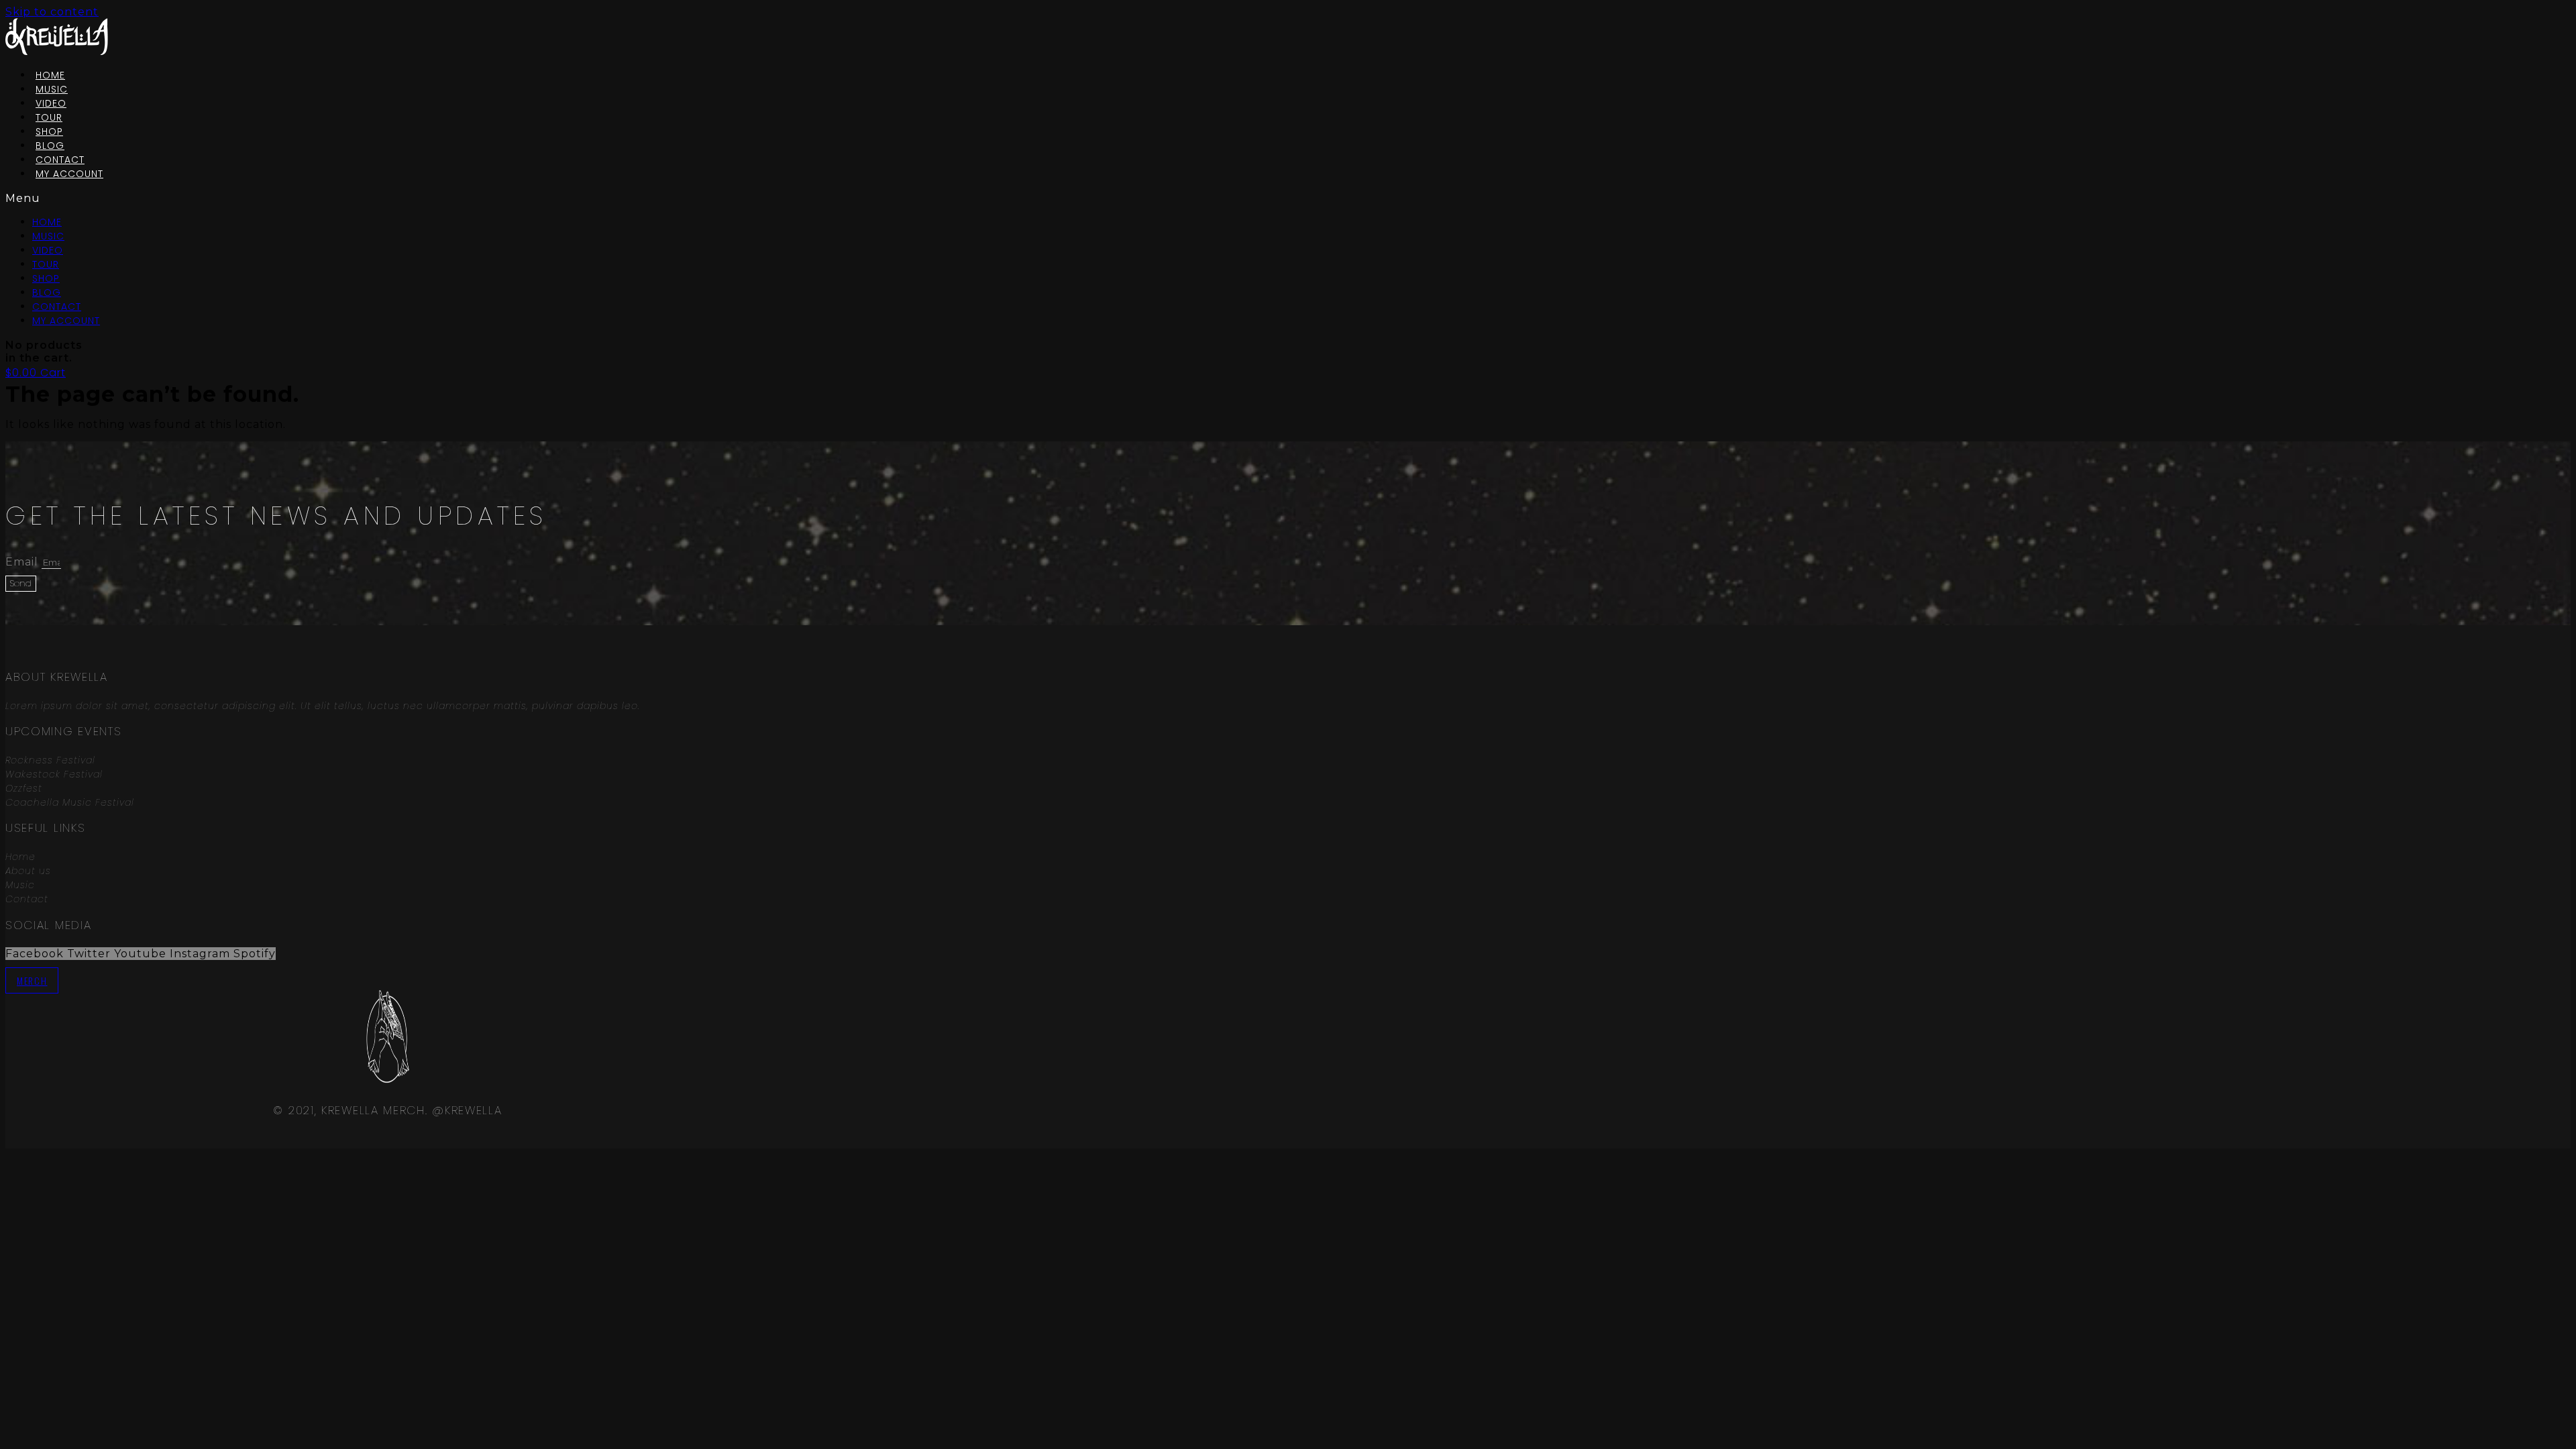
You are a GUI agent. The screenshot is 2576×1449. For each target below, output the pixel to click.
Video (48, 250)
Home (47, 222)
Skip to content (52, 12)
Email (23, 562)
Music (48, 236)
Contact (57, 307)
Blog (47, 292)
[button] (259, 198)
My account (69, 174)
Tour (46, 264)
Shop (46, 278)
